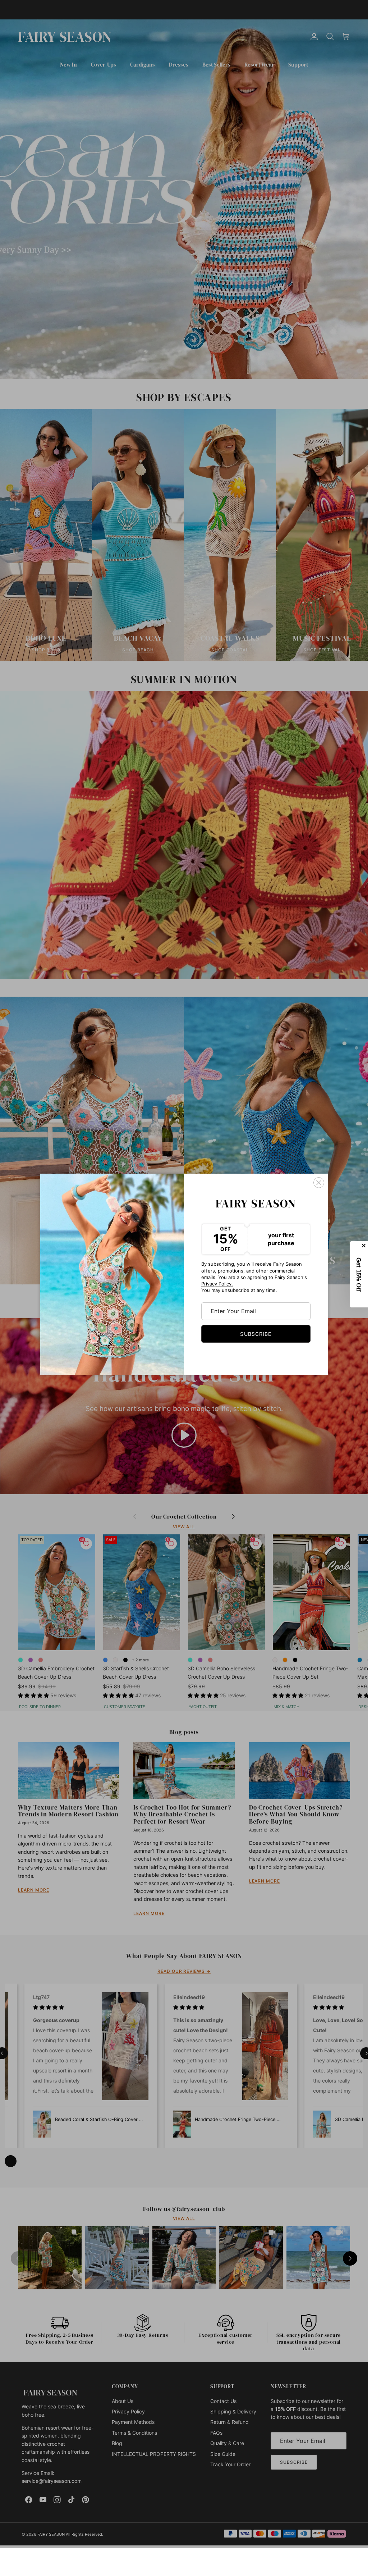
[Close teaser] (364, 1246)
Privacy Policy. (217, 1284)
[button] (359, 1274)
